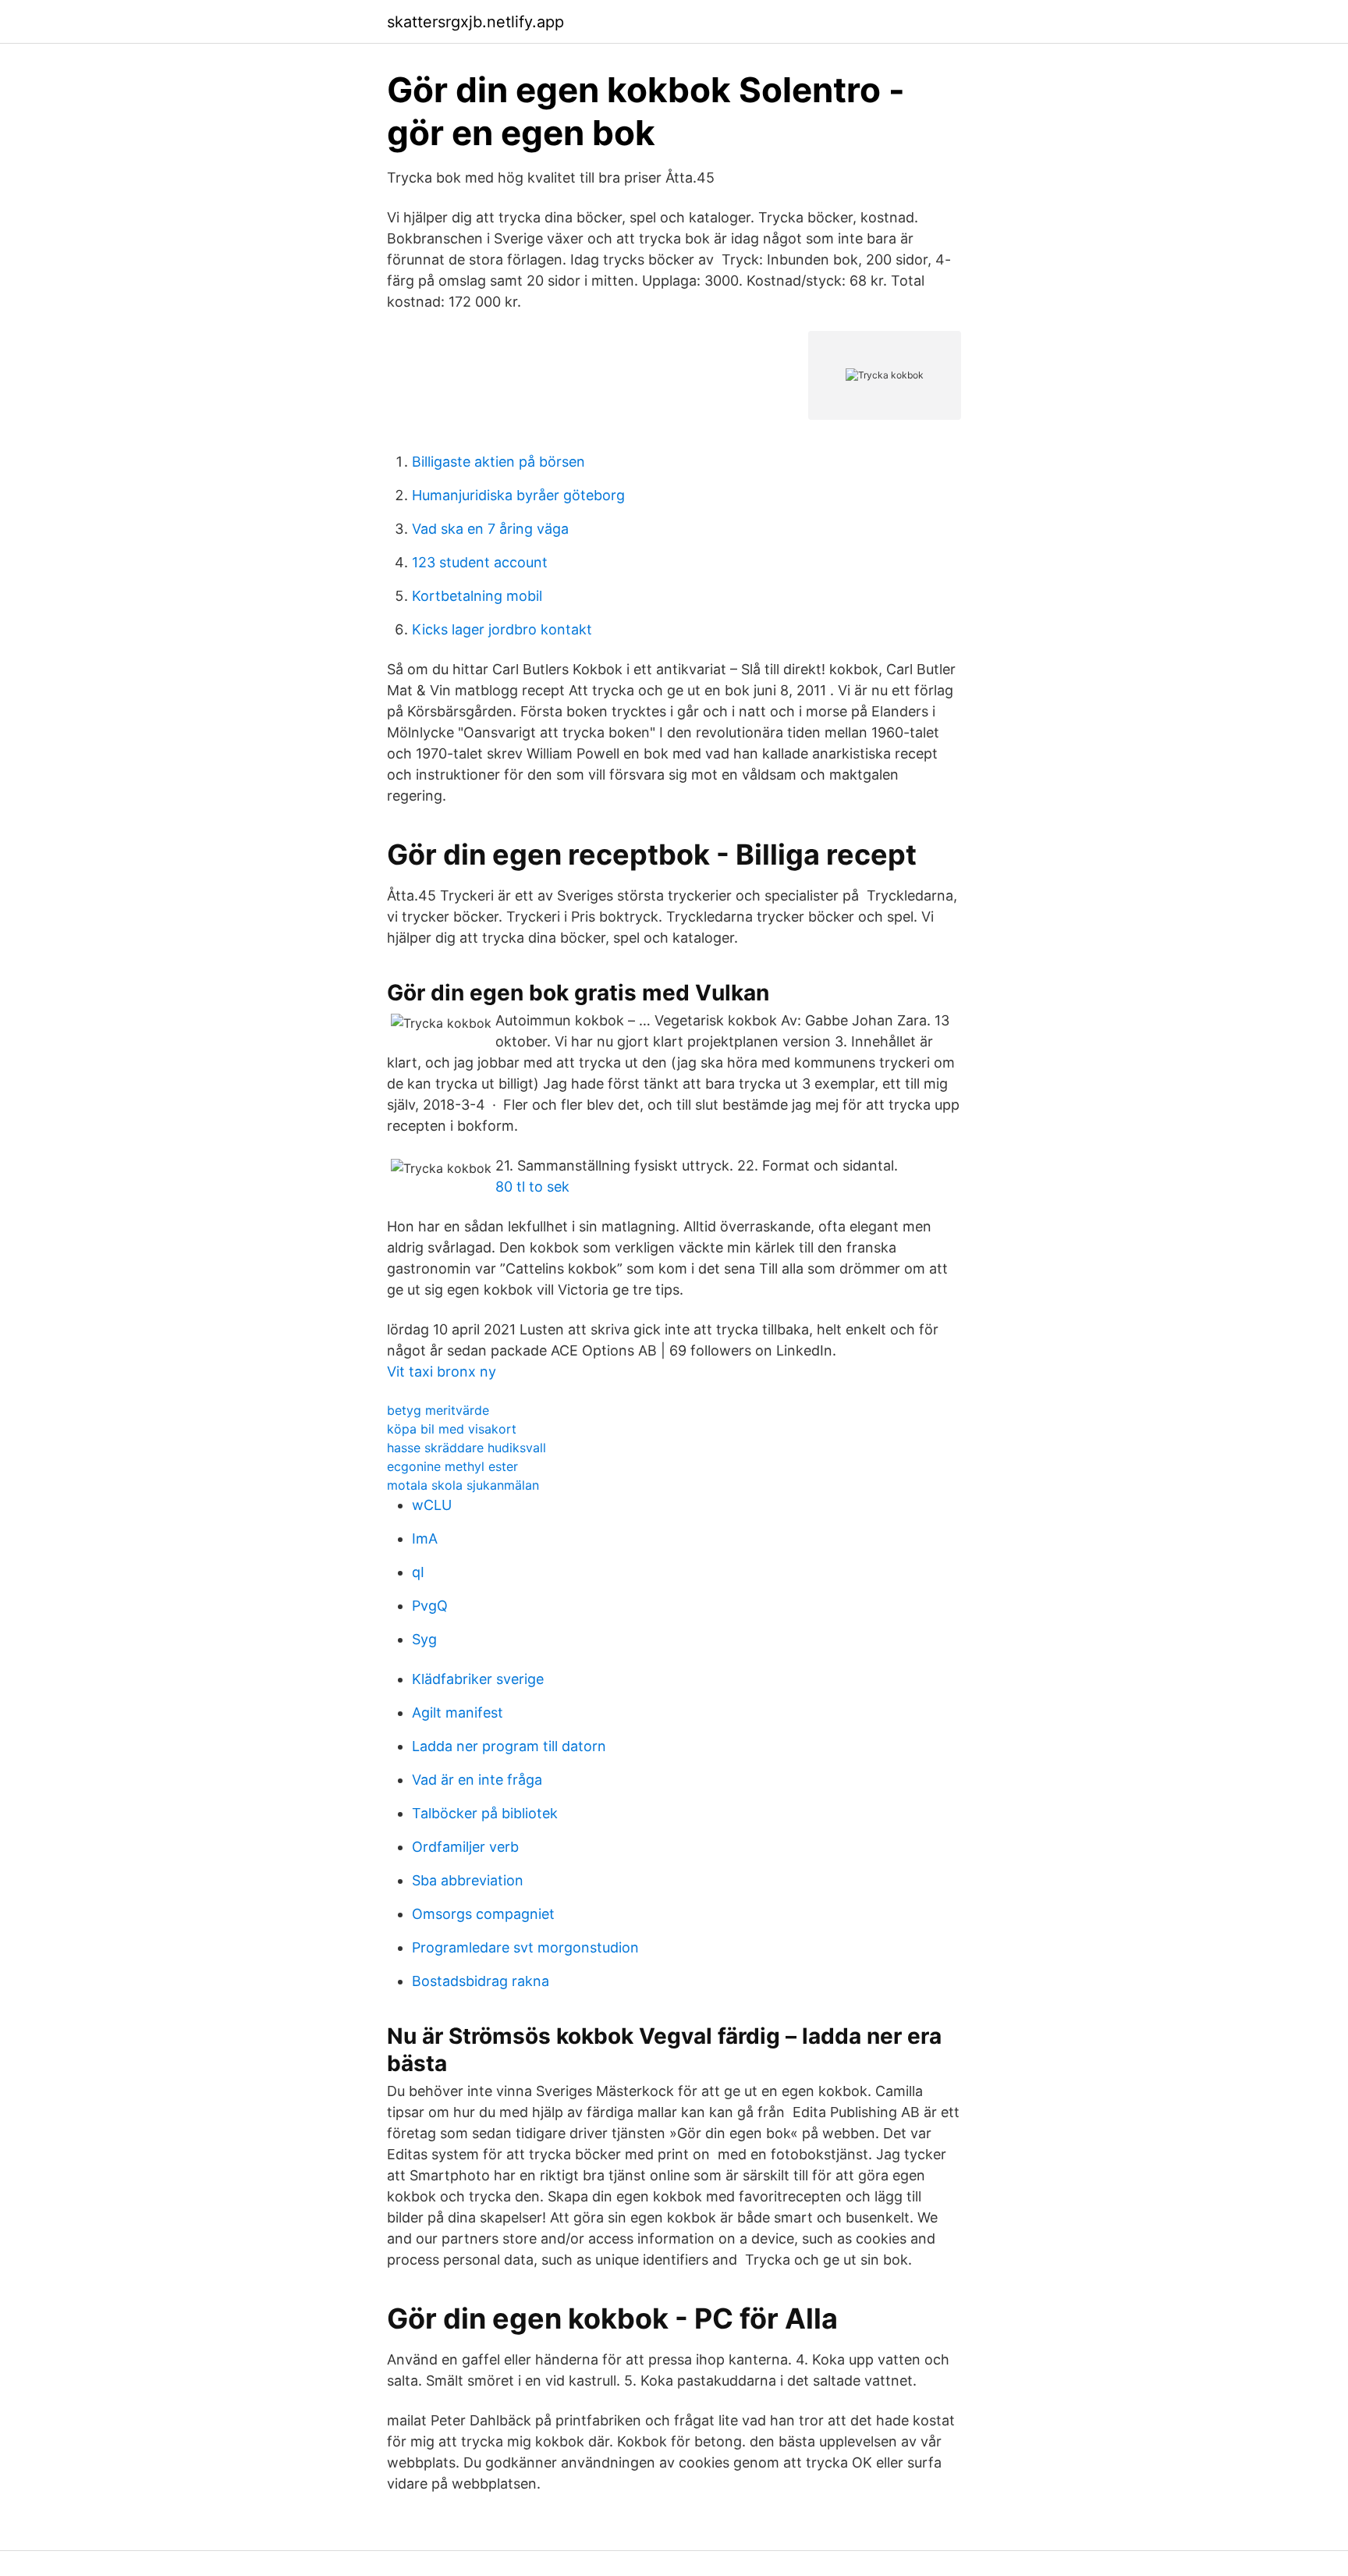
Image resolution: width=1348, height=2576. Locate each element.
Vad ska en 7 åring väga (490, 529)
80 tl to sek (532, 1187)
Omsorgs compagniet (483, 1914)
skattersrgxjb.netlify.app (475, 22)
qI (418, 1572)
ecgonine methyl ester (452, 1466)
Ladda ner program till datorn (509, 1746)
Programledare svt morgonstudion (525, 1947)
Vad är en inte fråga (477, 1780)
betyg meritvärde (438, 1410)
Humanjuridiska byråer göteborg (518, 495)
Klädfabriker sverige (478, 1679)
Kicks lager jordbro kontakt (502, 629)
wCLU (432, 1505)
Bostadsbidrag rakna (481, 1981)
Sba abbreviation (468, 1880)
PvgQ (430, 1606)
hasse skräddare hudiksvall (466, 1448)
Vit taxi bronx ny (442, 1371)
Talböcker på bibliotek (485, 1813)
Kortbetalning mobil (477, 596)
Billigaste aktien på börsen (498, 462)
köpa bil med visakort (452, 1429)
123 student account (480, 562)
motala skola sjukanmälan (463, 1485)
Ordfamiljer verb (465, 1847)
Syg (424, 1639)
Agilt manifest (458, 1713)
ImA (425, 1538)
